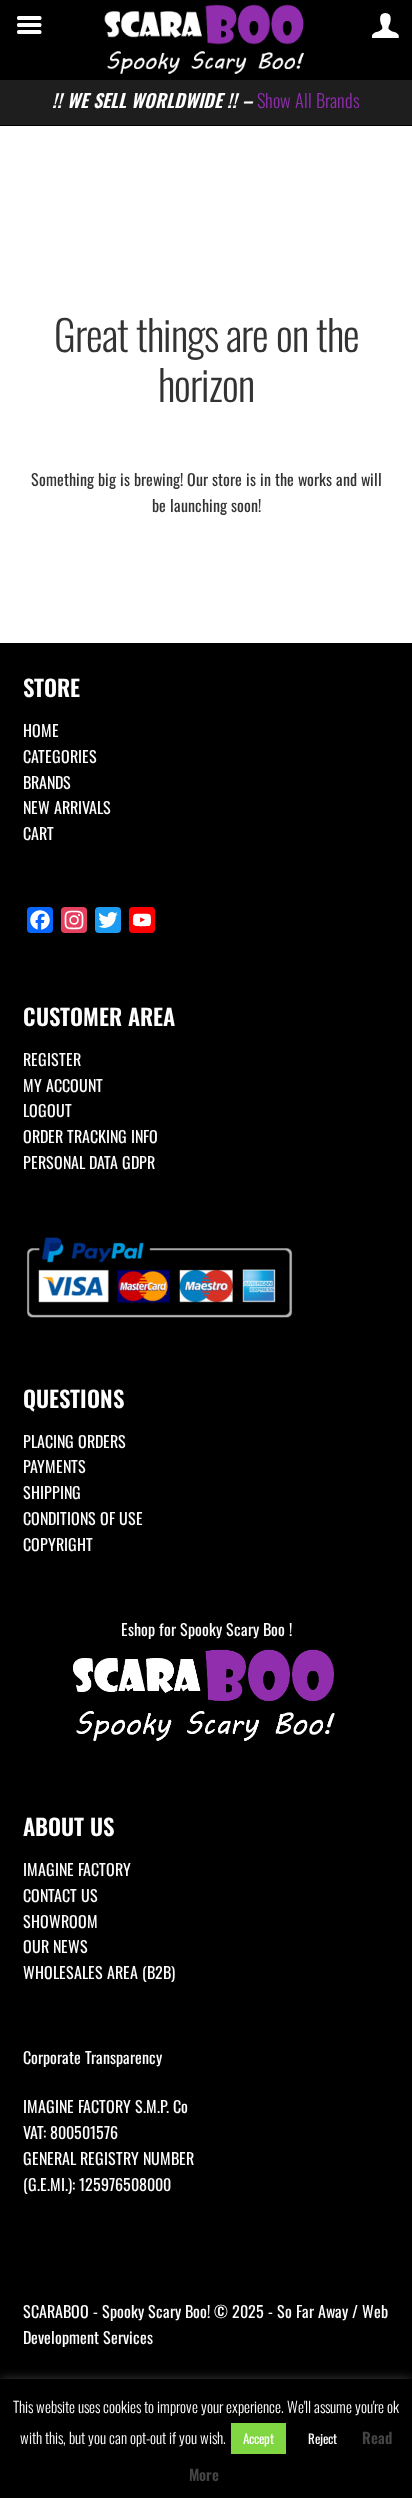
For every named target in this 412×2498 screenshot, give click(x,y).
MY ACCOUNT (63, 1085)
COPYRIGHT (58, 1544)
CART (38, 833)
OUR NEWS (55, 1946)
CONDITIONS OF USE (83, 1518)
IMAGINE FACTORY (77, 1869)
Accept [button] (258, 2438)
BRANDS (47, 782)
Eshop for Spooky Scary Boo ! (206, 1629)
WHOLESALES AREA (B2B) (99, 1972)
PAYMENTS (54, 1466)
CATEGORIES (60, 756)
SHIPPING (52, 1492)
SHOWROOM (60, 1921)
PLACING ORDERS (74, 1441)
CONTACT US (60, 1895)
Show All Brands (308, 99)
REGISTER (52, 1059)
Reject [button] (322, 2438)
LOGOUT (47, 1110)
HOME (41, 730)
